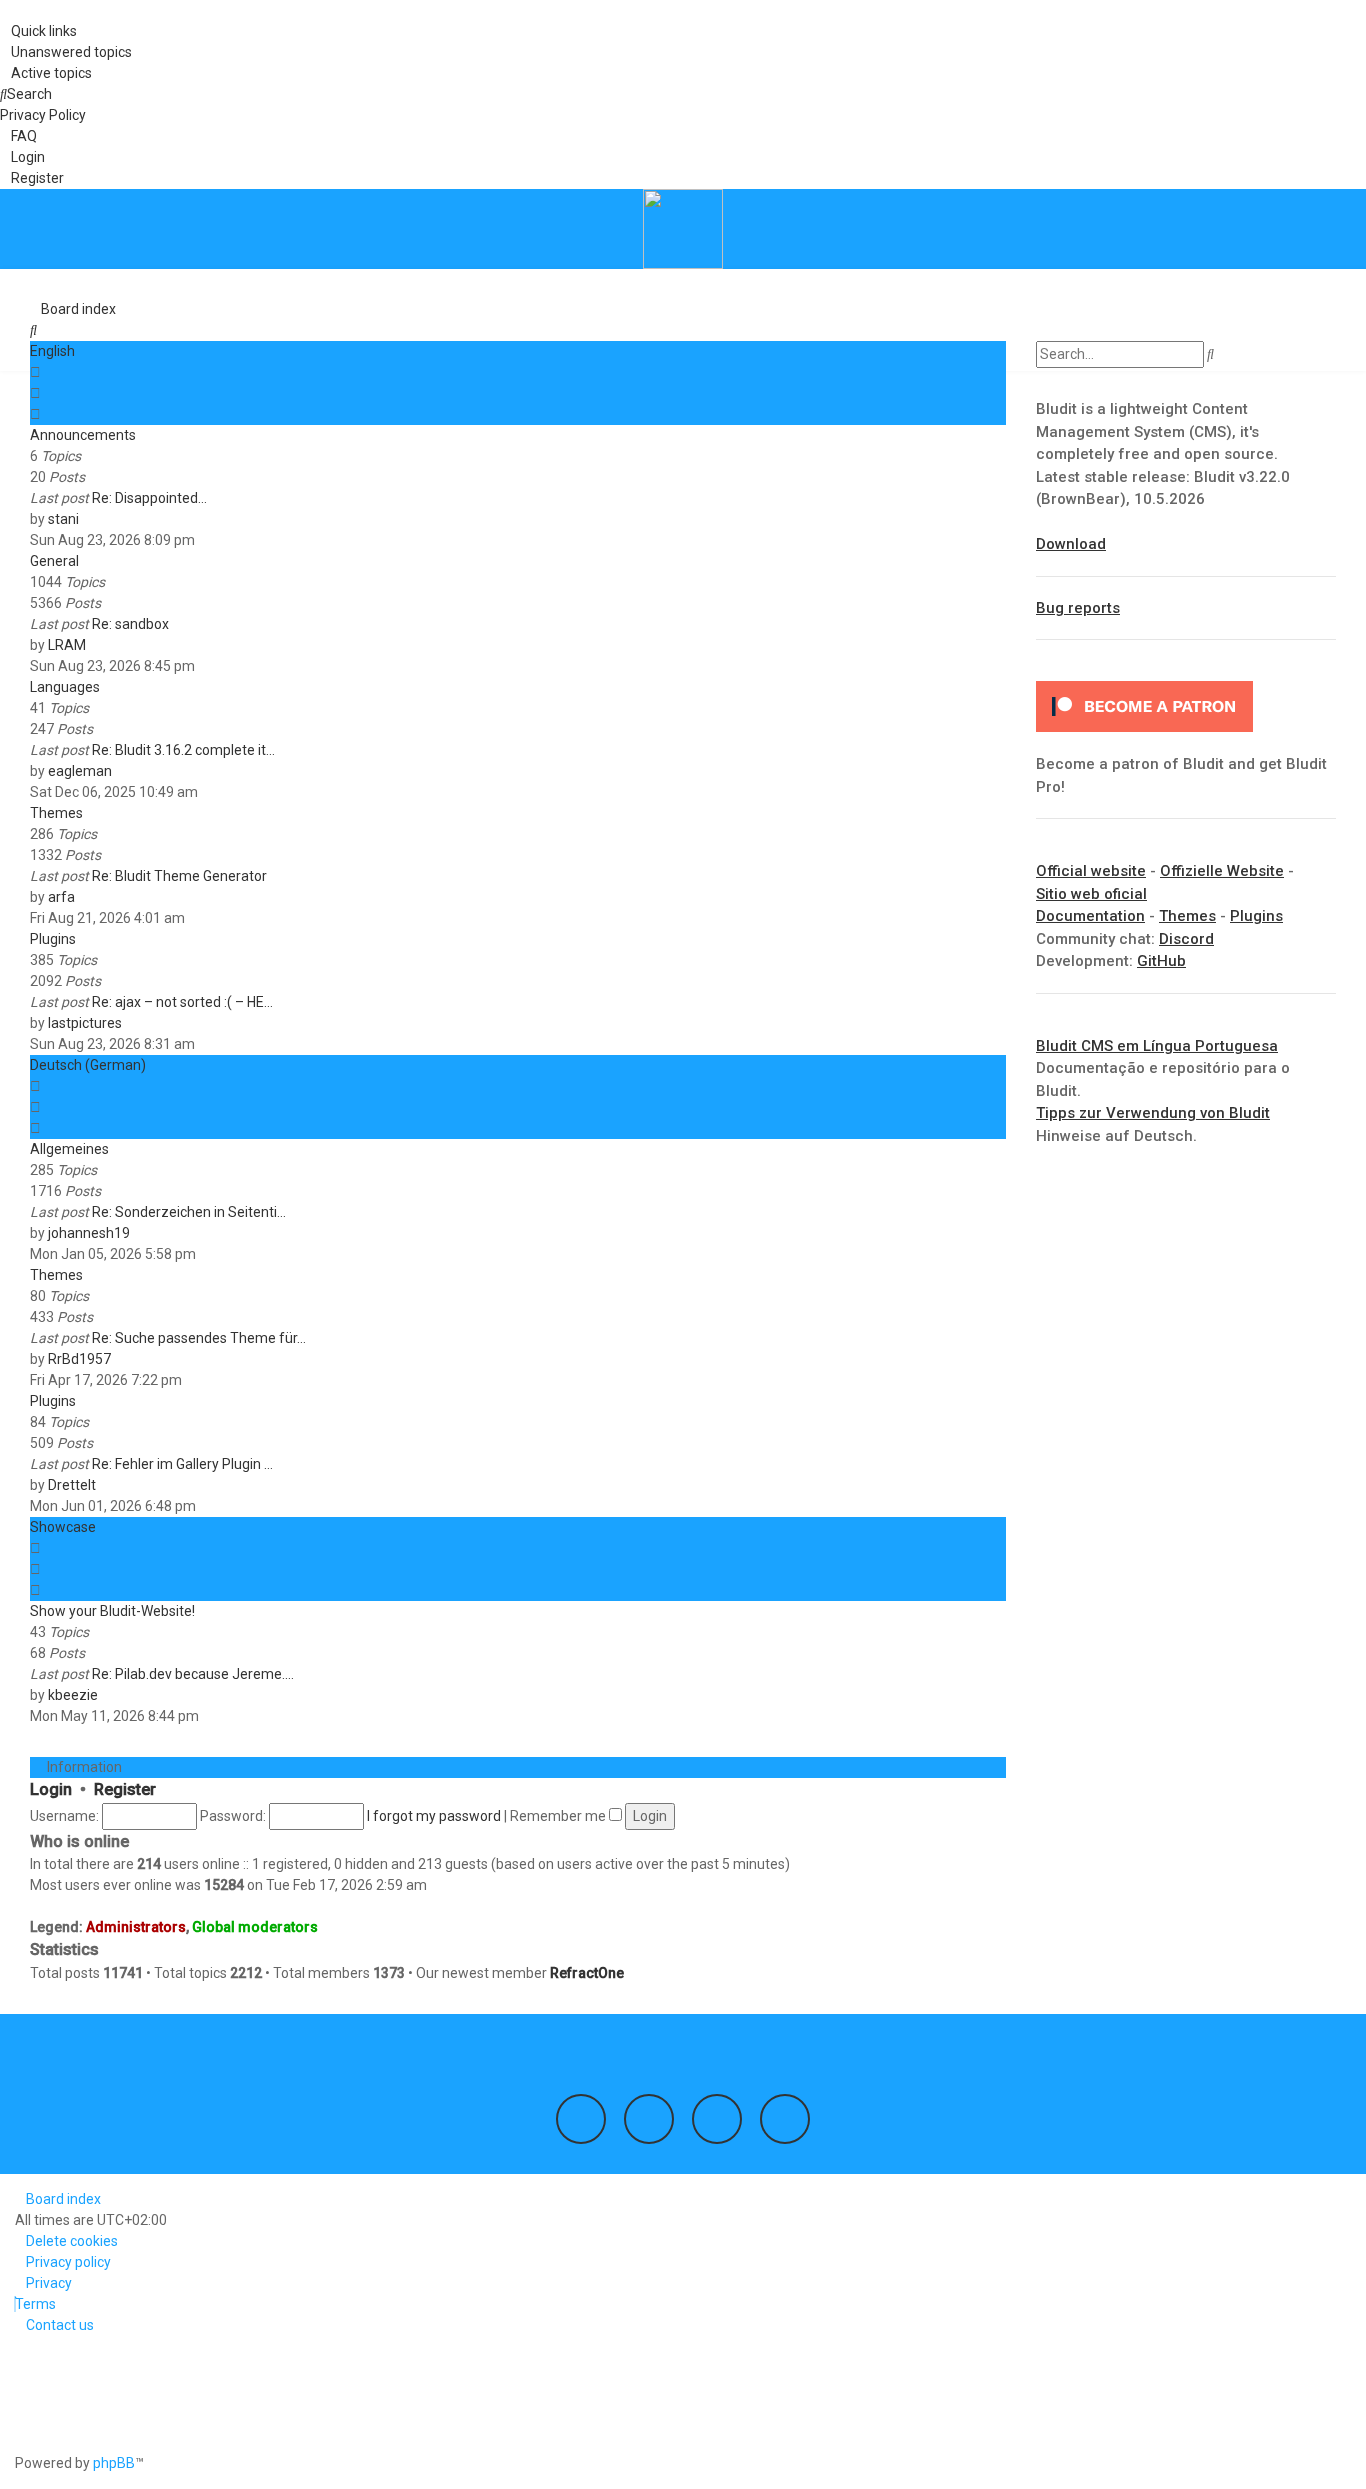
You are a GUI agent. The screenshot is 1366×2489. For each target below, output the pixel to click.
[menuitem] (66, 52)
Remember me (559, 1816)
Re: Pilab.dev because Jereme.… (193, 1674)
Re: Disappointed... (149, 498)
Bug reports (1078, 608)
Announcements (83, 435)
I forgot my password (434, 1816)
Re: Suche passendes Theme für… (199, 1338)
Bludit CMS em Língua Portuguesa (1157, 1046)
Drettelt (72, 1485)
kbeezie (73, 1695)
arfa (61, 897)
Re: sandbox (130, 624)
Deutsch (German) (88, 1065)
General (54, 561)
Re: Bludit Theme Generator (179, 876)
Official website (1091, 871)
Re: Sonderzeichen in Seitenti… (189, 1212)
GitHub (1161, 961)
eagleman (80, 771)
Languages (65, 687)
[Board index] (683, 229)
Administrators (136, 1927)
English (52, 351)
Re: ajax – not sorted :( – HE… (182, 1002)
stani (63, 519)
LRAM (67, 645)
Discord (1186, 939)
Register (125, 1789)
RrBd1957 (79, 1359)
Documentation (1090, 916)
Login (51, 1789)
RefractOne (587, 1973)
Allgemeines (69, 1149)
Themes (56, 813)
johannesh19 (89, 1233)
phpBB (114, 2463)
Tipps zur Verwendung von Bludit (1153, 1113)
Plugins (53, 939)
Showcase (63, 1527)
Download (1071, 544)
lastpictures (85, 1023)
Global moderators (255, 1927)
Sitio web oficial (1091, 894)
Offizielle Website (1222, 871)
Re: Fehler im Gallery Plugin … (182, 1464)
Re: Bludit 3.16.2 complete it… (183, 750)
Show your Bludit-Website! (112, 1611)
